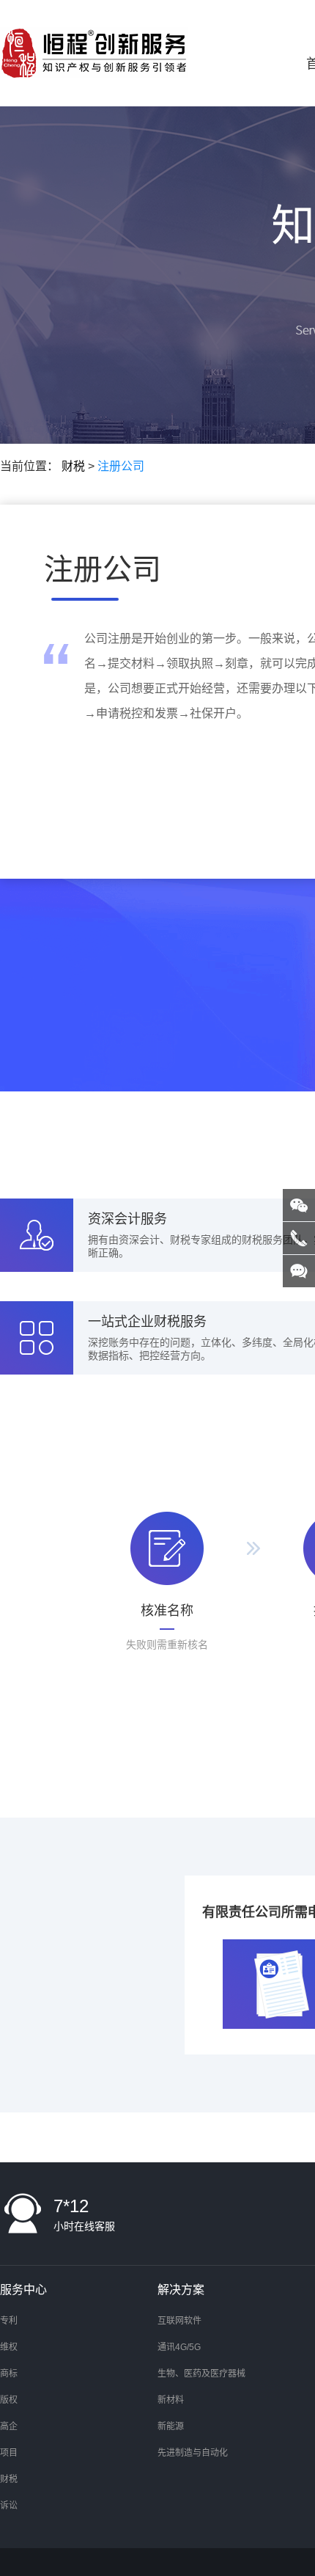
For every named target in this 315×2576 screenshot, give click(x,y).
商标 (9, 2374)
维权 (9, 2347)
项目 (9, 2453)
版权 (9, 2400)
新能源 (171, 2426)
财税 (73, 466)
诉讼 (9, 2506)
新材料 (171, 2400)
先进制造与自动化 (193, 2453)
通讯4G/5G (179, 2347)
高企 (9, 2426)
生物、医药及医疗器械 (201, 2374)
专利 (9, 2321)
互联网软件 (179, 2321)
